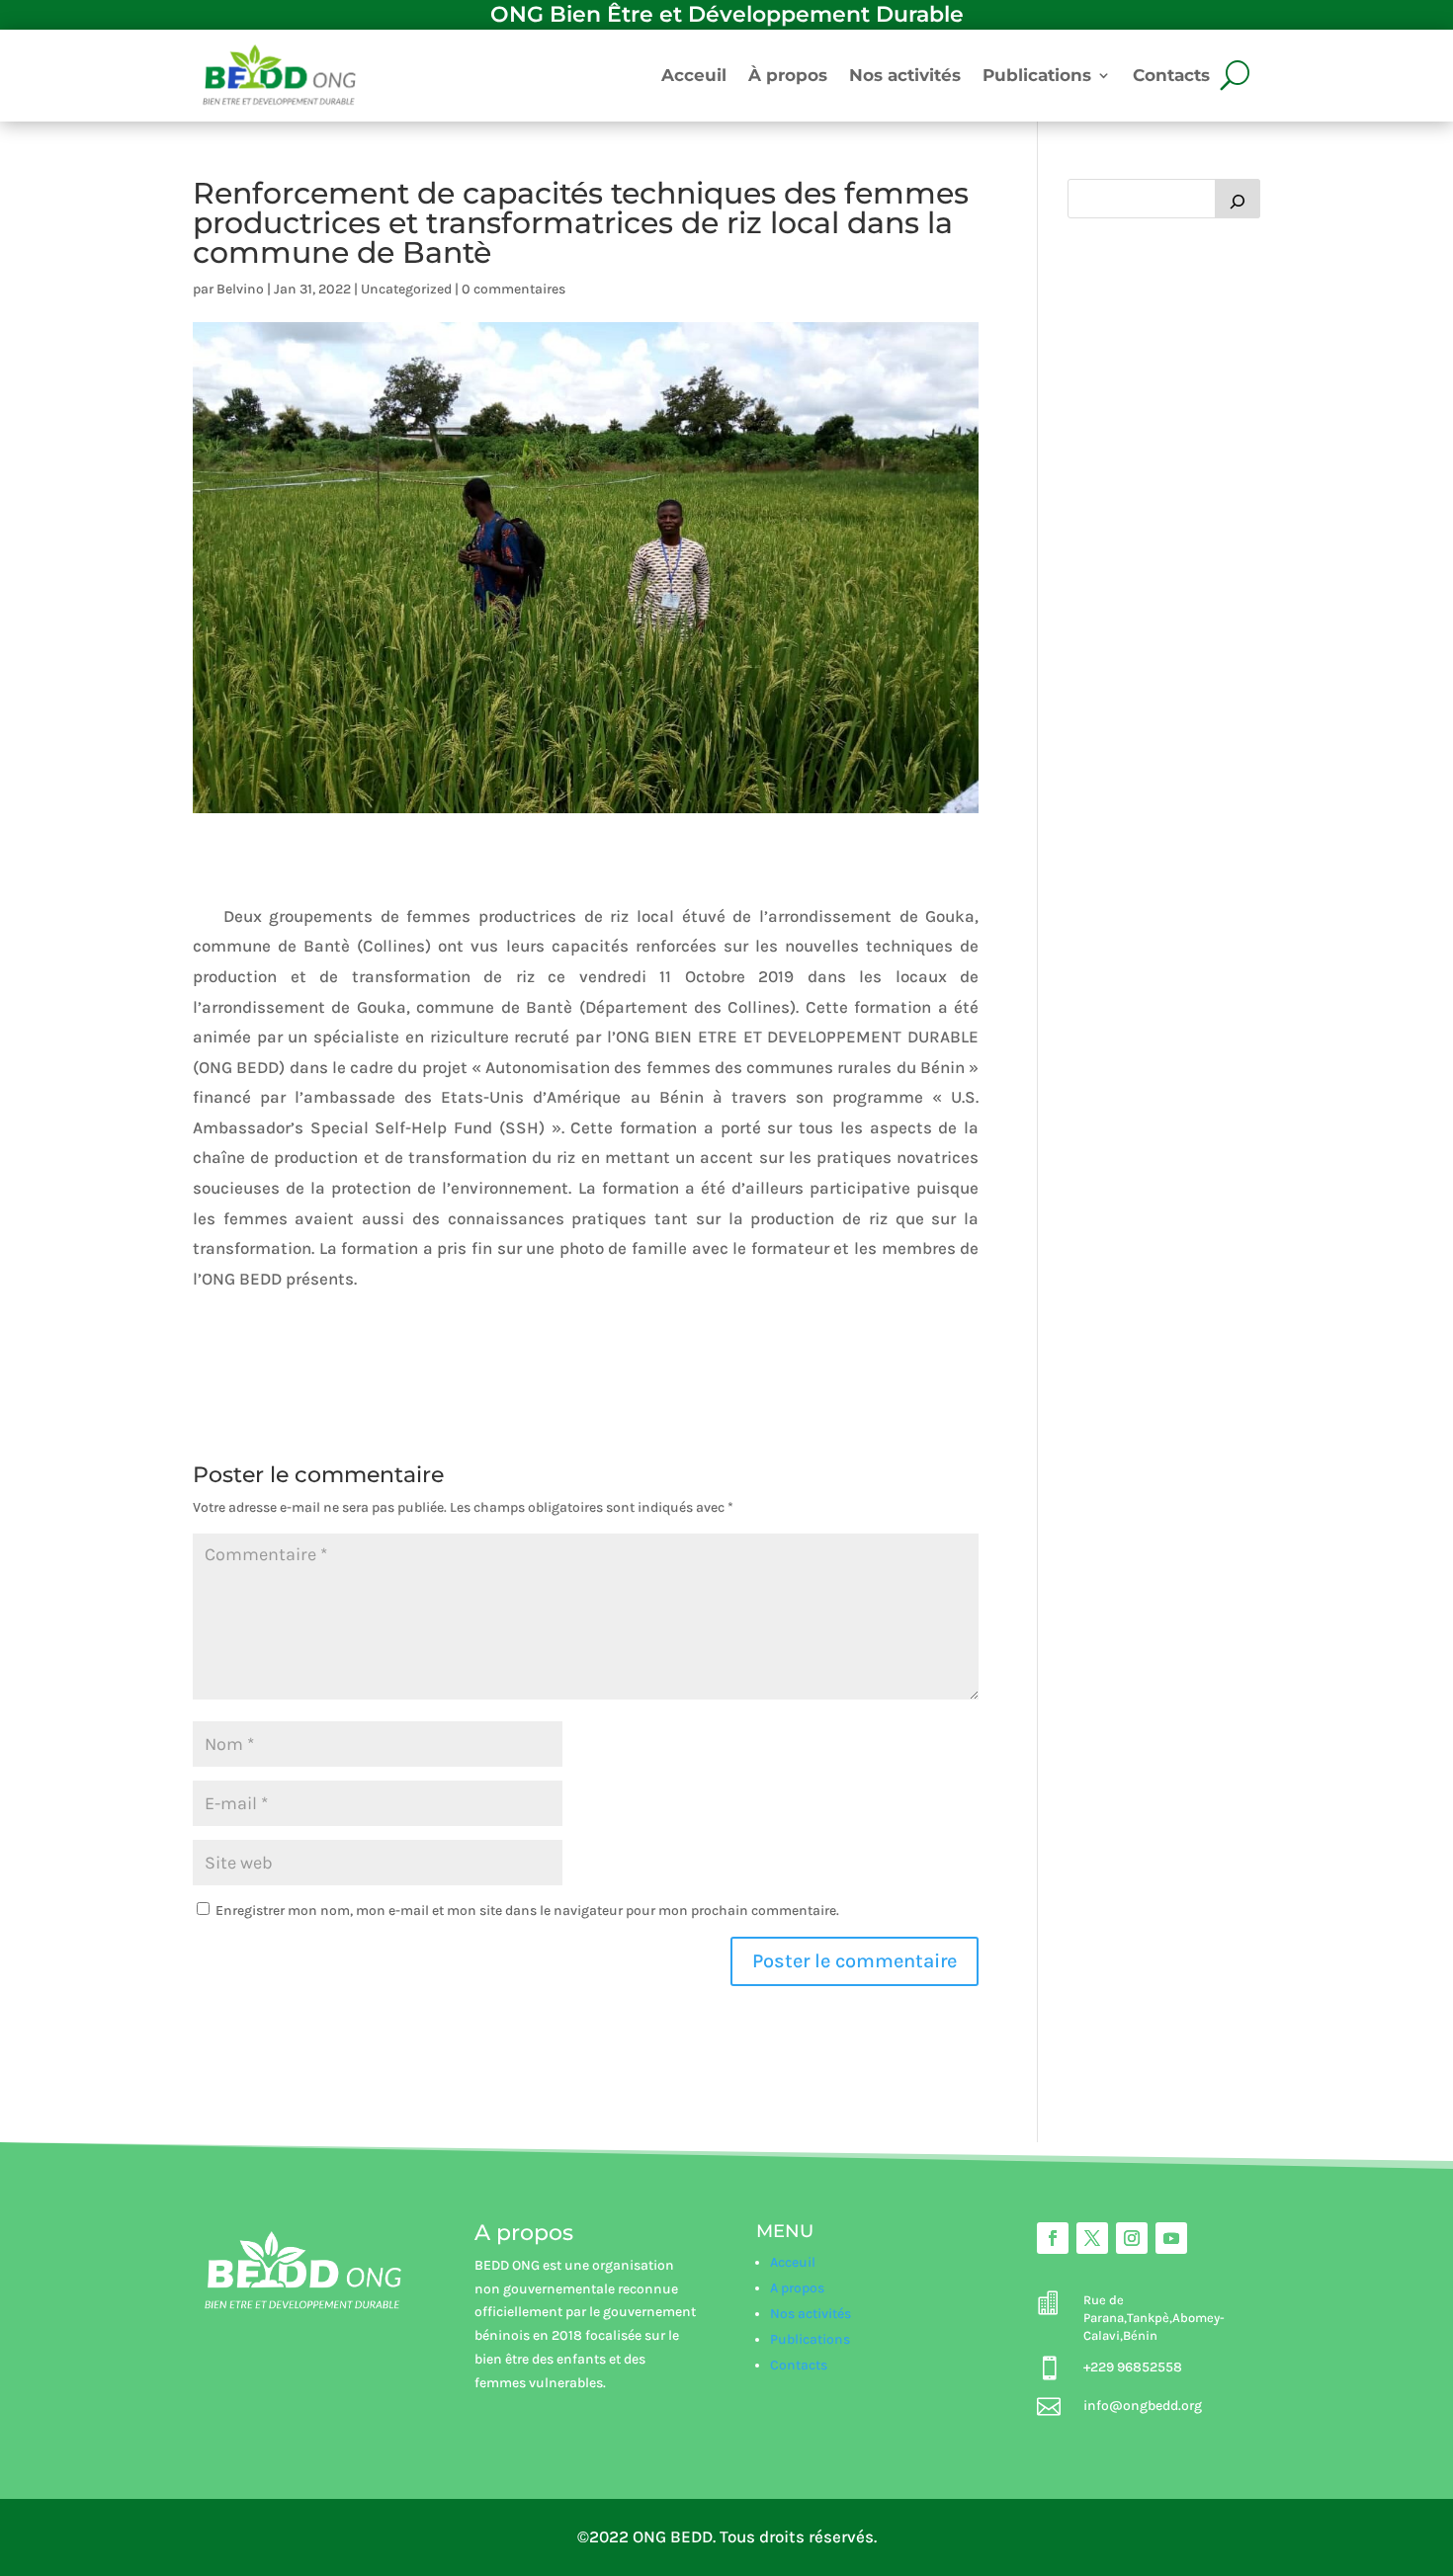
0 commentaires (513, 289)
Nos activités (905, 75)
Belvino (240, 289)
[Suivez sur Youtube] (1171, 2238)
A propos (797, 2288)
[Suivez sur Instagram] (1132, 2238)
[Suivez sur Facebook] (1053, 2238)
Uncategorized (406, 289)
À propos (788, 75)
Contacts (1171, 75)
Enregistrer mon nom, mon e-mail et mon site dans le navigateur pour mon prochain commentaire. (527, 1911)
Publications (1037, 75)
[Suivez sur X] (1092, 2238)
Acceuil (694, 75)
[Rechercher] (1238, 199)
